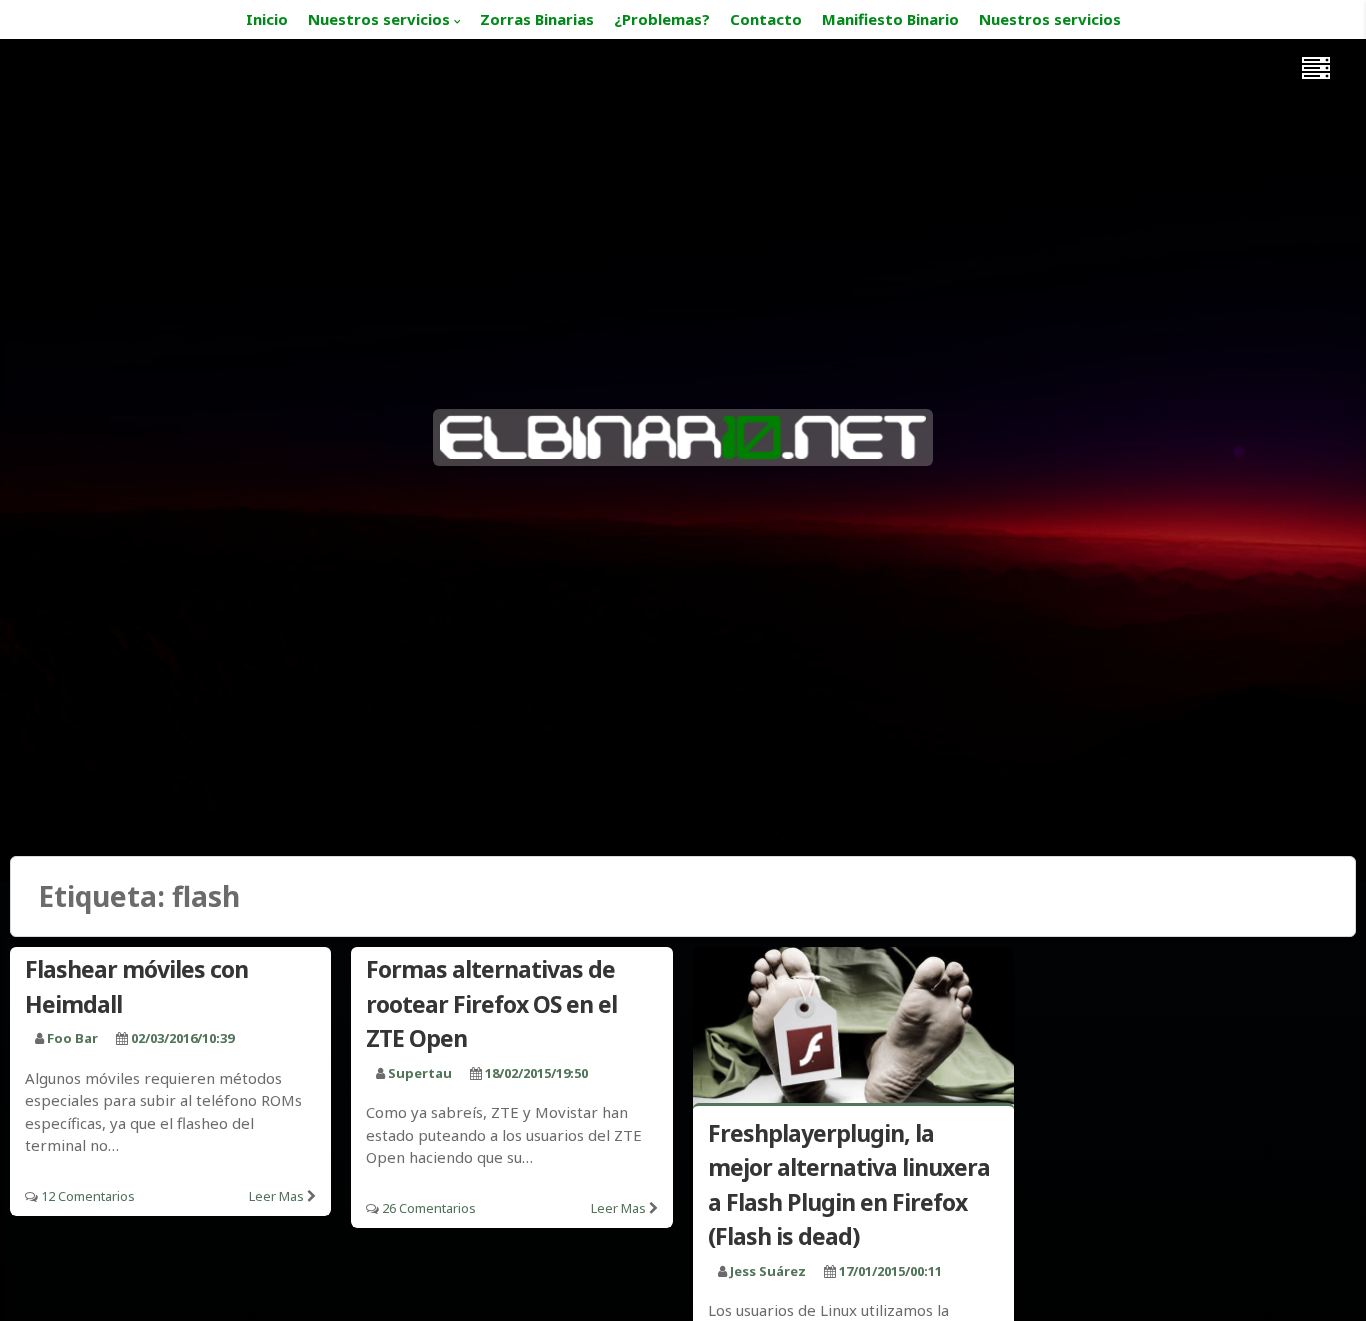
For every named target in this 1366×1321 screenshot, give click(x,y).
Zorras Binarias (537, 19)
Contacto (766, 19)
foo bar (72, 1038)
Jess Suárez (768, 1271)
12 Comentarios (88, 1196)
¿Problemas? (662, 19)
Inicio (267, 19)
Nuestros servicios (379, 19)
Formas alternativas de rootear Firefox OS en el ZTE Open (491, 1003)
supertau (420, 1073)
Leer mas (276, 1196)
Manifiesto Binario (890, 19)
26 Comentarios (429, 1208)
